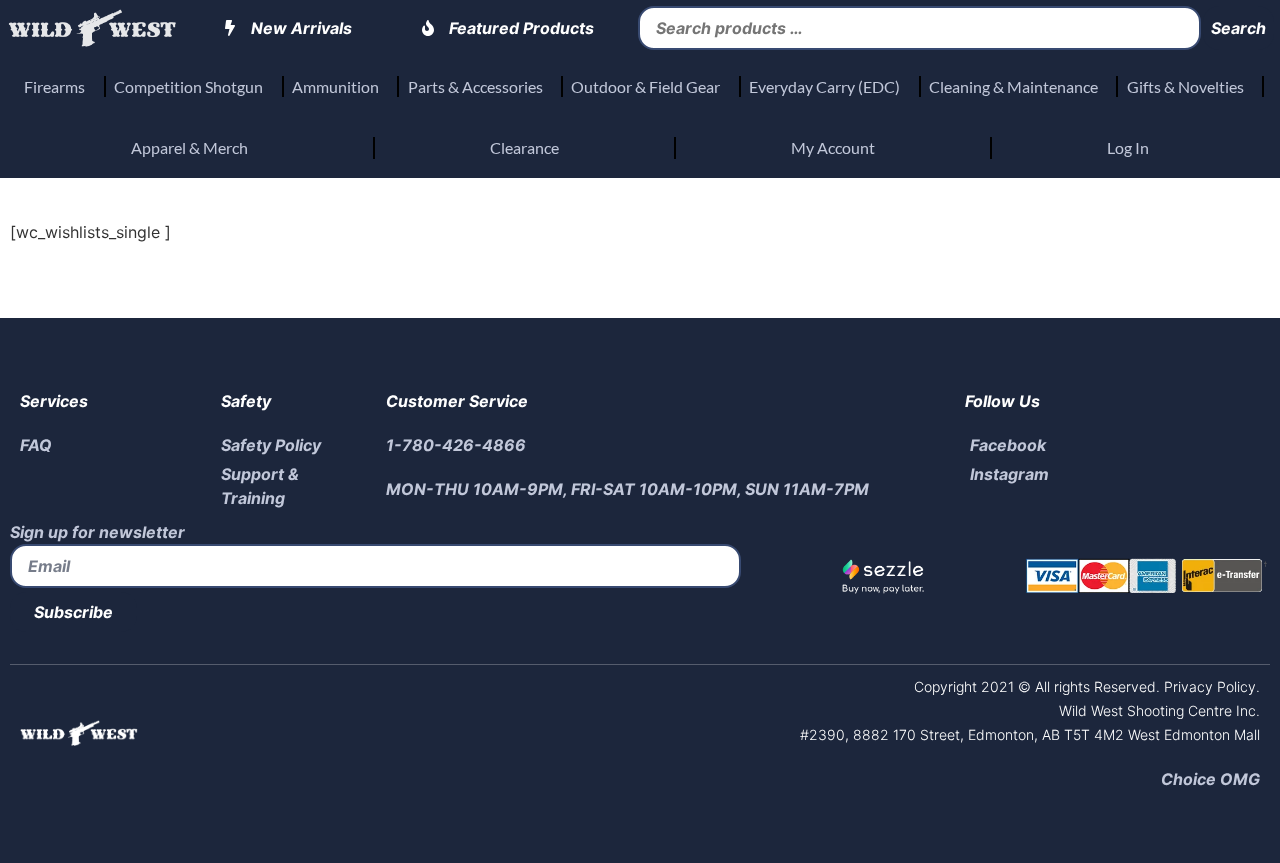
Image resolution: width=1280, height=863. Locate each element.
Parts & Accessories (475, 86)
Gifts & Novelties (1185, 86)
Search (1238, 28)
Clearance (524, 147)
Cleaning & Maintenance (1013, 86)
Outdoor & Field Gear (645, 86)
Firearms (54, 86)
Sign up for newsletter (97, 532)
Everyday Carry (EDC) (824, 86)
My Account (833, 147)
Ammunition (335, 86)
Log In (1128, 147)
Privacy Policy (1208, 686)
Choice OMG (1210, 779)
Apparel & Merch (189, 147)
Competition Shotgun (188, 86)
